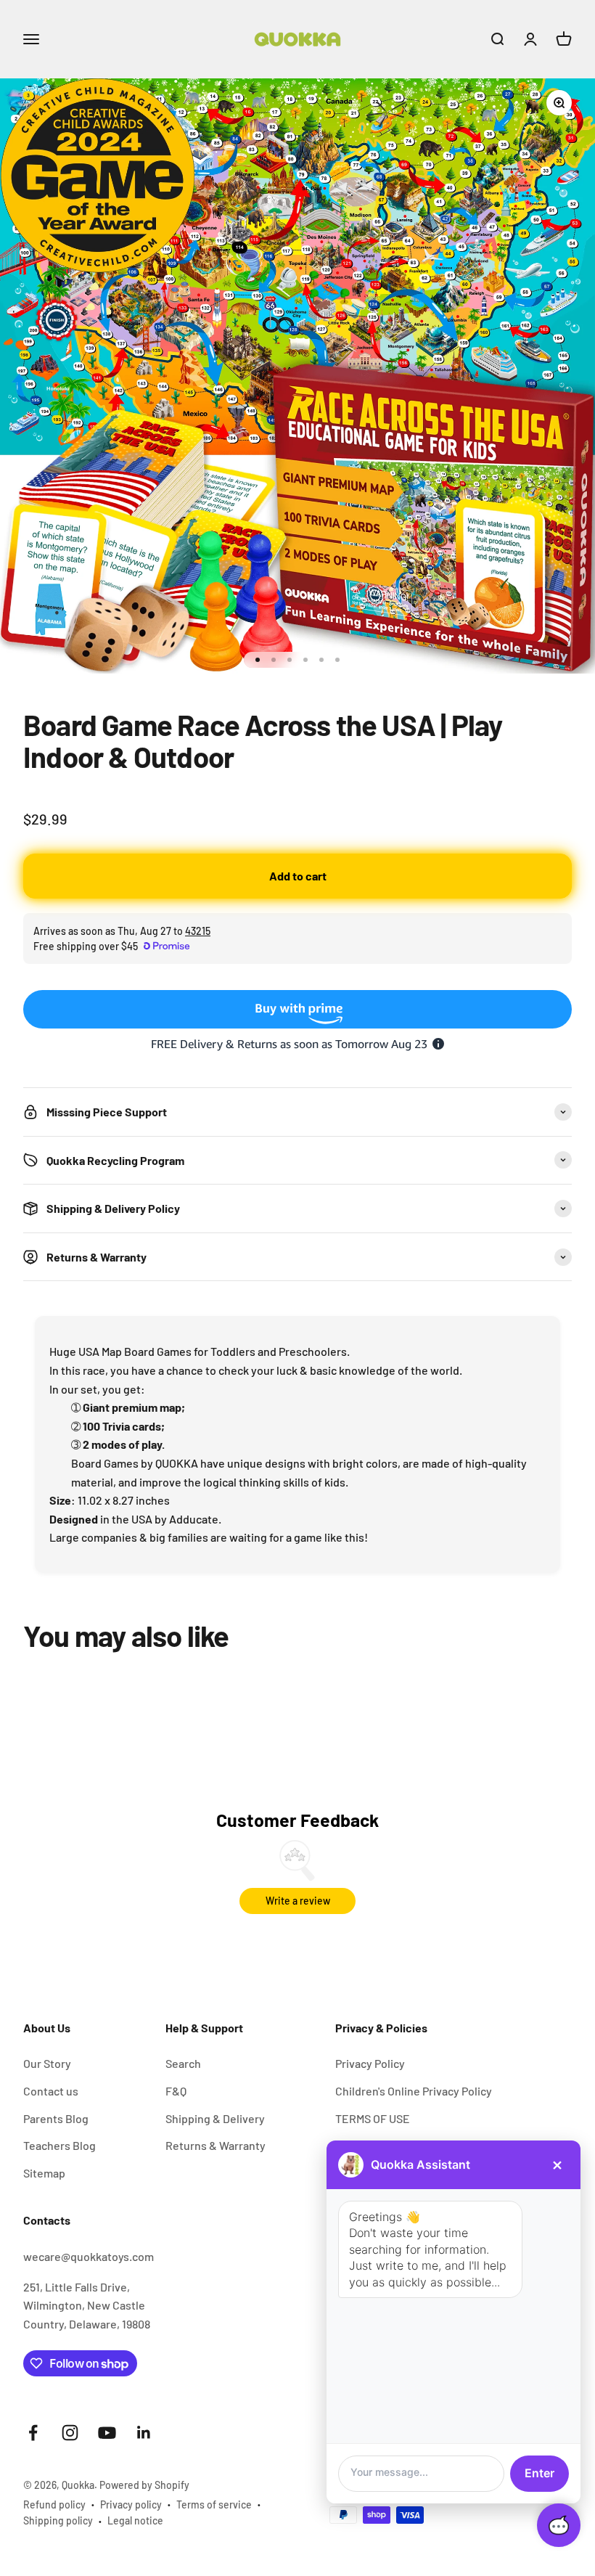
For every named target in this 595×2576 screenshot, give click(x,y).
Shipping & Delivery (215, 2118)
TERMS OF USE (373, 2118)
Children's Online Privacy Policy (414, 2091)
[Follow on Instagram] (70, 2433)
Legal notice (135, 2520)
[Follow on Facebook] (33, 2433)
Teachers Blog (59, 2145)
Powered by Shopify (144, 2485)
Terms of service (214, 2505)
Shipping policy (58, 2520)
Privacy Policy (370, 2063)
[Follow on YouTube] (107, 2433)
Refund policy (54, 2505)
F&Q (176, 2091)
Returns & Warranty (216, 2145)
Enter (539, 2473)
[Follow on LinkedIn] (144, 2433)
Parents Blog (56, 2118)
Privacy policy (131, 2505)
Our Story (47, 2063)
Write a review (298, 1901)
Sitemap (44, 2173)
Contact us (51, 2091)
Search (183, 2063)
